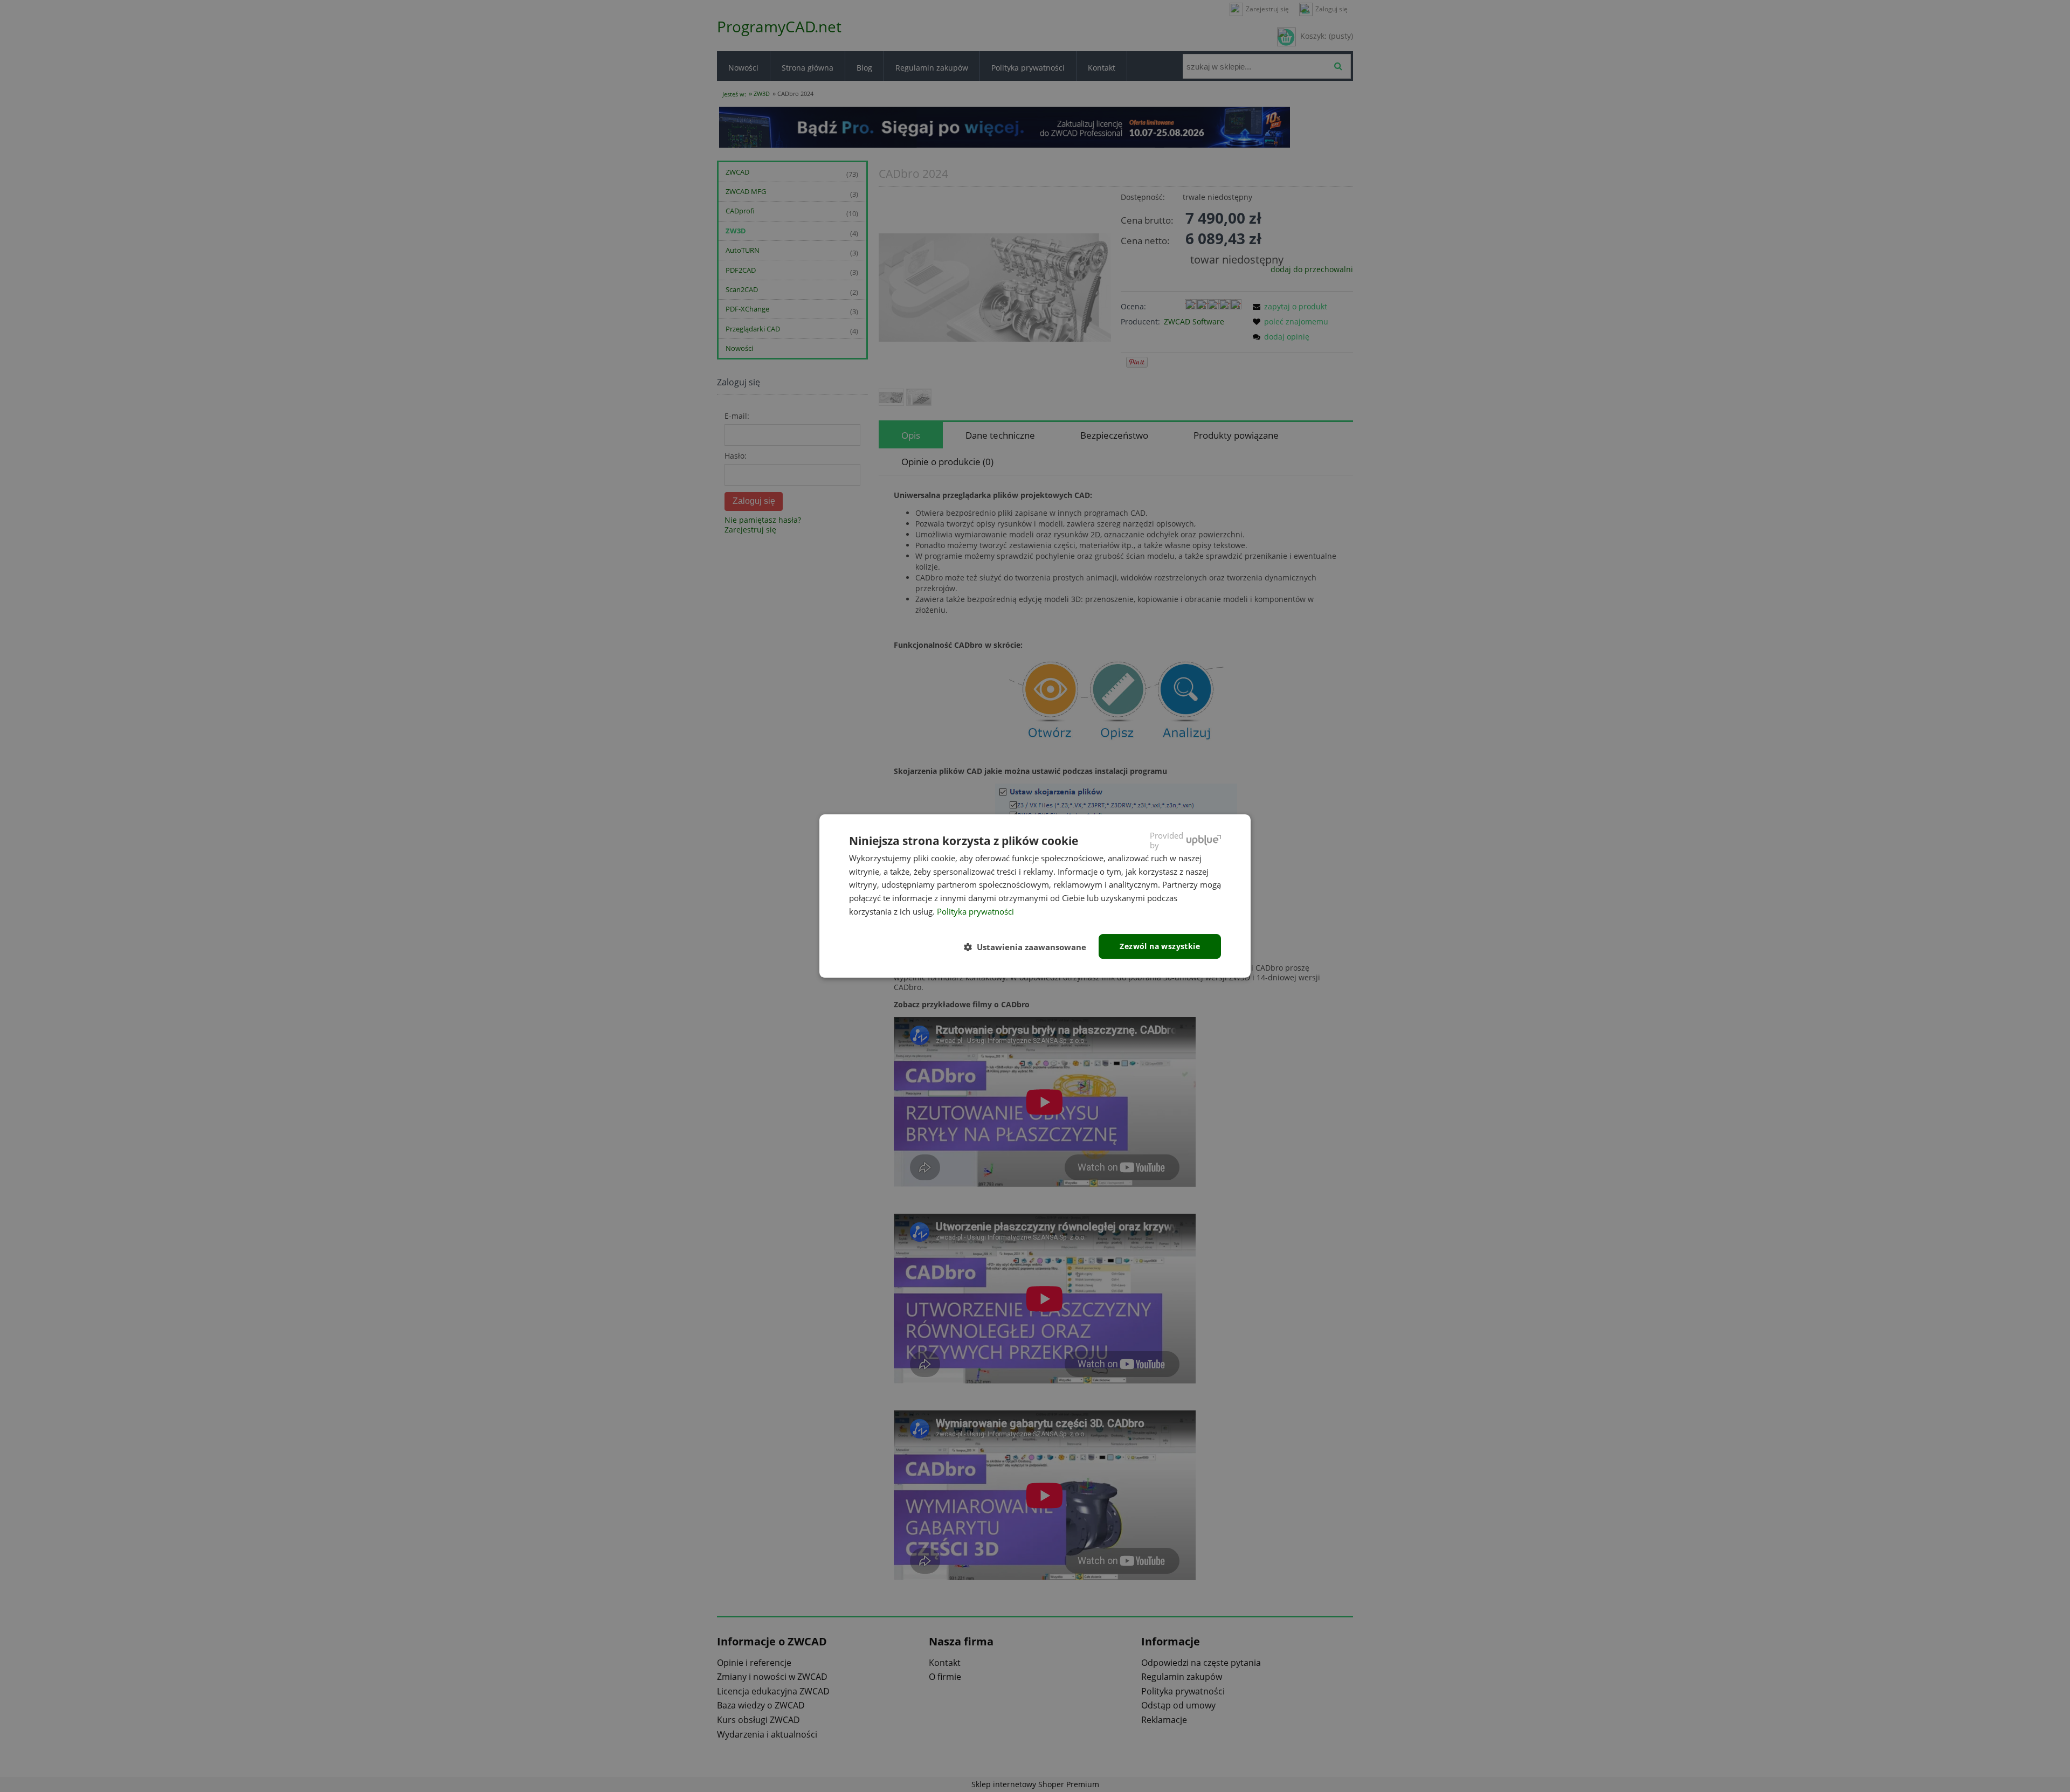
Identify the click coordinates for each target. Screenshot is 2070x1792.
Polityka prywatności (975, 911)
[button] (1029, 947)
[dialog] (1035, 896)
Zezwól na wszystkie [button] (1160, 946)
